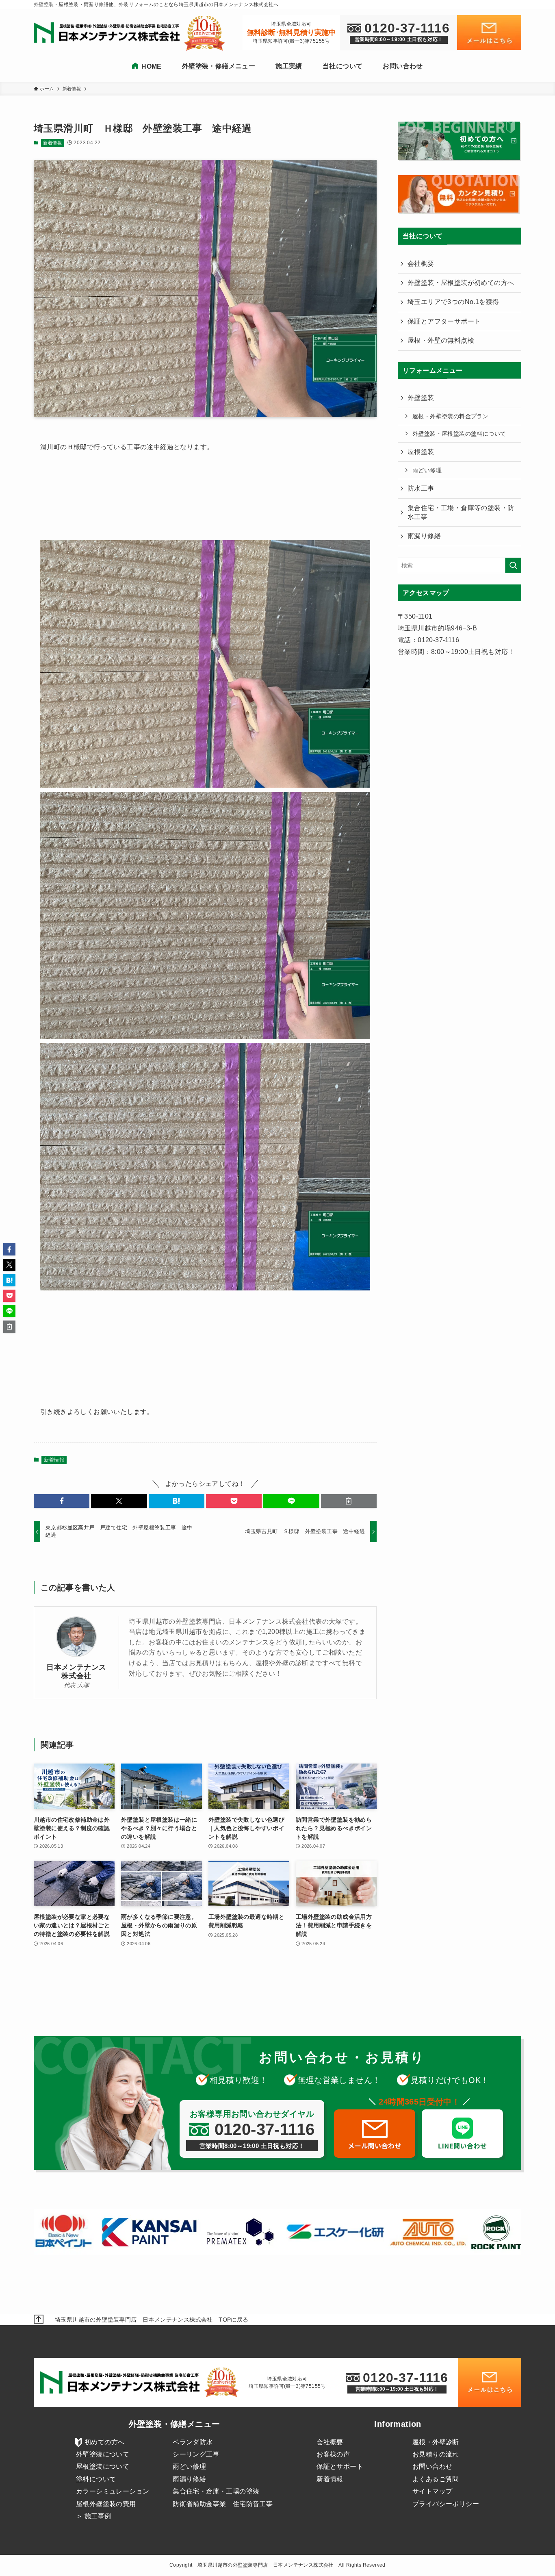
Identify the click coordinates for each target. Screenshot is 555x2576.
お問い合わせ (432, 2466)
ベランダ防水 (193, 2442)
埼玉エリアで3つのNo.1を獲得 (453, 302)
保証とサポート (340, 2466)
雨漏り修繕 (424, 536)
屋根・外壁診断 (436, 2442)
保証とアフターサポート (444, 321)
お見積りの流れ (436, 2454)
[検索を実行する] (513, 565)
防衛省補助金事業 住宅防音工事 (223, 2504)
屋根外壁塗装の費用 (106, 2504)
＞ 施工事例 (93, 2516)
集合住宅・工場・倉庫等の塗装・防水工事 (461, 512)
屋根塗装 (421, 452)
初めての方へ (104, 2442)
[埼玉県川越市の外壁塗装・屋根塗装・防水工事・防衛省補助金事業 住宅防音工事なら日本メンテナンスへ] (109, 33)
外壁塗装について (103, 2454)
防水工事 (421, 488)
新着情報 (52, 143)
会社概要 (421, 264)
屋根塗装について (103, 2466)
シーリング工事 (196, 2454)
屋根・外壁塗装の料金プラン (450, 416)
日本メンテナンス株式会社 (76, 1671)
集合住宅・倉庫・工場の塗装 (216, 2491)
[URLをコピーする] (349, 1501)
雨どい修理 (427, 470)
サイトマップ (432, 2491)
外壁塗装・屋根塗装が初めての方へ (461, 283)
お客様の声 (333, 2454)
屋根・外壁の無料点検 (441, 340)
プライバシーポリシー (446, 2504)
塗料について (96, 2479)
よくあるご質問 (436, 2479)
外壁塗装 (421, 398)
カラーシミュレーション (113, 2491)
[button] (62, 1501)
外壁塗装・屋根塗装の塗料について (459, 434)
